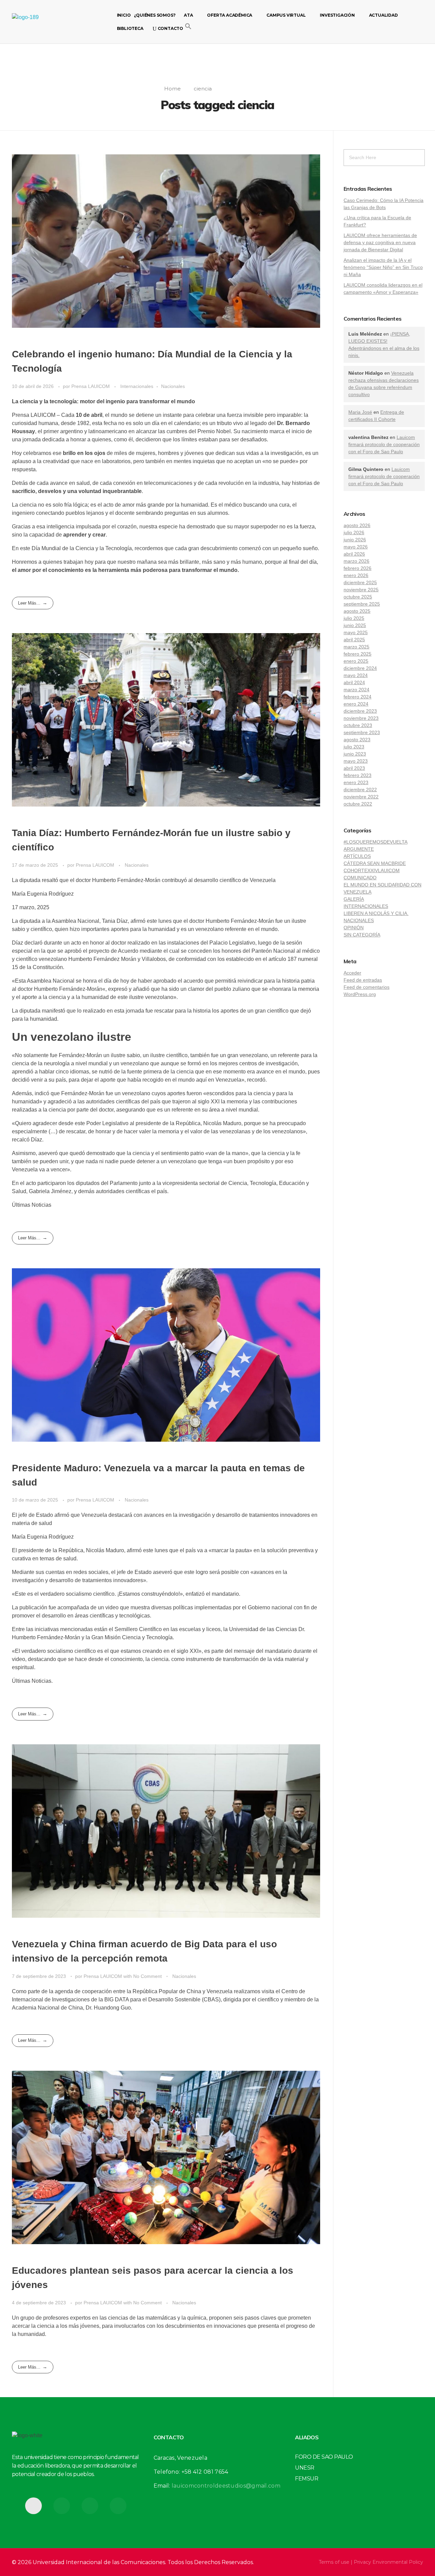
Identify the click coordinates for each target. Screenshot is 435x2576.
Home (172, 89)
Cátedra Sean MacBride (375, 863)
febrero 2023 (358, 775)
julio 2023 (354, 747)
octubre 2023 (358, 725)
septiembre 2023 (362, 732)
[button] (188, 26)
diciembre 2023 (360, 711)
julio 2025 (354, 618)
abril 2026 (354, 554)
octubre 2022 (358, 804)
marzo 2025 (356, 647)
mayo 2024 (356, 675)
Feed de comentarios (367, 987)
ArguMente (359, 849)
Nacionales (173, 386)
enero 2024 (356, 704)
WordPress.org (360, 994)
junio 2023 (355, 754)
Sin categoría (362, 935)
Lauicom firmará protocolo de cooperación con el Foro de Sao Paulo (384, 444)
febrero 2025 (358, 654)
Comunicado (360, 878)
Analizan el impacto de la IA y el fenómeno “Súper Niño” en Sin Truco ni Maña (383, 267)
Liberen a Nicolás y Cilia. (376, 913)
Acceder (352, 973)
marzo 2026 (356, 561)
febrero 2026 (358, 568)
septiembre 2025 (362, 604)
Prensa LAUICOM (91, 386)
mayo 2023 (356, 761)
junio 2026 (355, 540)
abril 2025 (354, 640)
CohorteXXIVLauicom (372, 870)
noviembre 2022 (361, 797)
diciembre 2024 (360, 668)
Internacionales (137, 386)
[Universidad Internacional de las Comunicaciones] (44, 22)
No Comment (147, 1976)
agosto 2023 (357, 740)
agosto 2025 (357, 611)
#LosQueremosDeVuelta (376, 842)
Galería (354, 899)
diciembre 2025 (360, 582)
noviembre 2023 (361, 718)
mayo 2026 (356, 547)
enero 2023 (356, 782)
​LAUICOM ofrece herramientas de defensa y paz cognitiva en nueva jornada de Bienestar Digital (380, 242)
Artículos (357, 856)
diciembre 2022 (360, 790)
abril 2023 (354, 768)
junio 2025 (355, 625)
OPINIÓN (354, 928)
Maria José (360, 412)
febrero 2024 (358, 697)
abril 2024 (354, 682)
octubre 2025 (358, 597)
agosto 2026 (357, 525)
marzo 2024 (356, 690)
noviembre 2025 (361, 590)
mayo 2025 (356, 632)
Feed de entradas (363, 980)
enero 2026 (356, 575)
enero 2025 (356, 661)
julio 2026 (354, 532)
